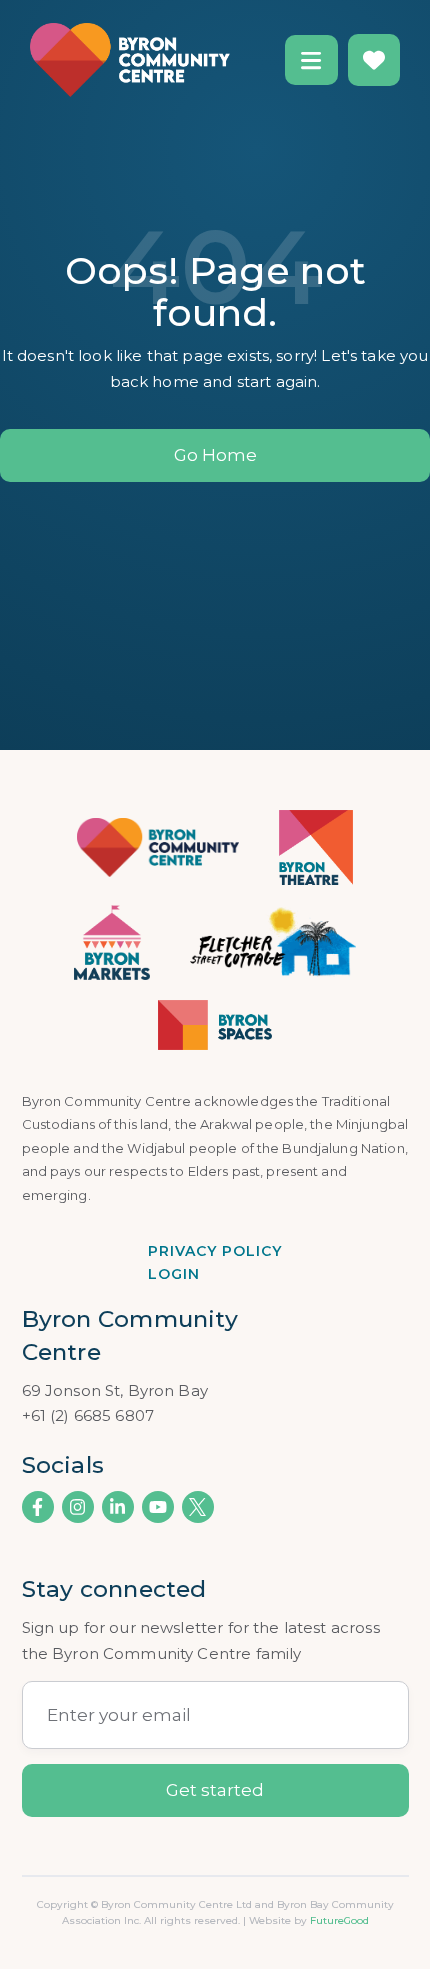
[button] (311, 60)
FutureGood (339, 1920)
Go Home (215, 455)
